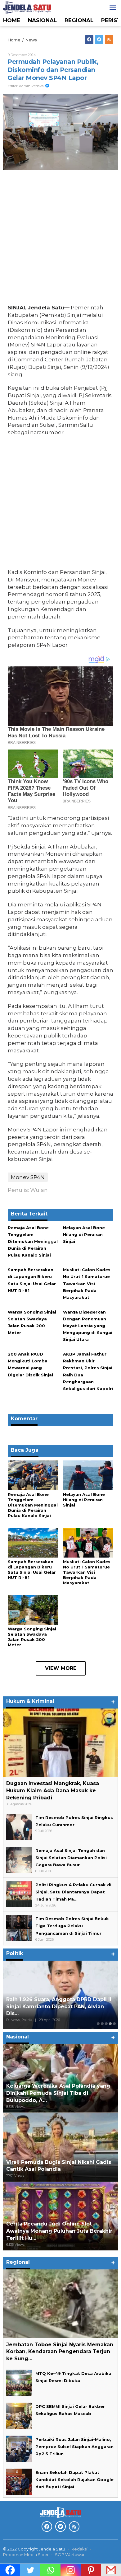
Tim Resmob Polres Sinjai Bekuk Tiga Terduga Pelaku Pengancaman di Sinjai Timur (72, 1926)
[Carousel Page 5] (114, 2024)
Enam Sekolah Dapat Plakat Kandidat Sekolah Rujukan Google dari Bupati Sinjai (74, 2480)
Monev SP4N (28, 1177)
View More (61, 1668)
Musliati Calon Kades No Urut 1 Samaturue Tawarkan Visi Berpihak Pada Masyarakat (87, 1283)
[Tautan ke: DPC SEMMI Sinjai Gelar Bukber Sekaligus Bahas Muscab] (19, 2415)
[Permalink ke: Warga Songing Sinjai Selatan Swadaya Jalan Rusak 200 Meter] (33, 1610)
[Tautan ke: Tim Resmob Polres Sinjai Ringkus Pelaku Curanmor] (19, 1826)
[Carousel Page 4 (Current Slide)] (110, 2024)
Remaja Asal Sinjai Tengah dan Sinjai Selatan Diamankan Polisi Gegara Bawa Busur (71, 1858)
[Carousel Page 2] (102, 2024)
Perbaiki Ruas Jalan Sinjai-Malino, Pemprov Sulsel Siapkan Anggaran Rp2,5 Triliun (74, 2447)
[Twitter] (99, 40)
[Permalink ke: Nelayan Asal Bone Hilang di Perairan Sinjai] (88, 1475)
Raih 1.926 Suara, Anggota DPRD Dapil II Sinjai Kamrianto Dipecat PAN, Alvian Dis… (59, 2007)
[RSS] (109, 40)
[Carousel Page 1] (98, 2024)
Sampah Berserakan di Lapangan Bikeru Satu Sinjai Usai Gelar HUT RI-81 (32, 1570)
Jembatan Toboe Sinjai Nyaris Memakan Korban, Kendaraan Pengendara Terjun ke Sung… (60, 2352)
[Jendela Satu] (27, 7)
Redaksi (79, 2549)
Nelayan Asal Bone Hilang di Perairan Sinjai (84, 1234)
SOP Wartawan (70, 2555)
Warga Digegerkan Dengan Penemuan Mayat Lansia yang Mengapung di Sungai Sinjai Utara (88, 1326)
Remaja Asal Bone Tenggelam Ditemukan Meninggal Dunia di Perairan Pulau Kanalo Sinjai (33, 1241)
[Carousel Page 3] (106, 2024)
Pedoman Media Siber (26, 2555)
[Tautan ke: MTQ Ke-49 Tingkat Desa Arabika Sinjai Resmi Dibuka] (19, 2382)
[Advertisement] (60, 239)
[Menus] (113, 7)
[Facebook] (89, 40)
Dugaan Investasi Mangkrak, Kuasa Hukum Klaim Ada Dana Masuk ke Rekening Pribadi (53, 1791)
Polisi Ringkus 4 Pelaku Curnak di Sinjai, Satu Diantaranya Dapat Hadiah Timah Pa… (73, 1892)
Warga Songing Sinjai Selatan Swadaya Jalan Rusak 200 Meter (32, 1637)
